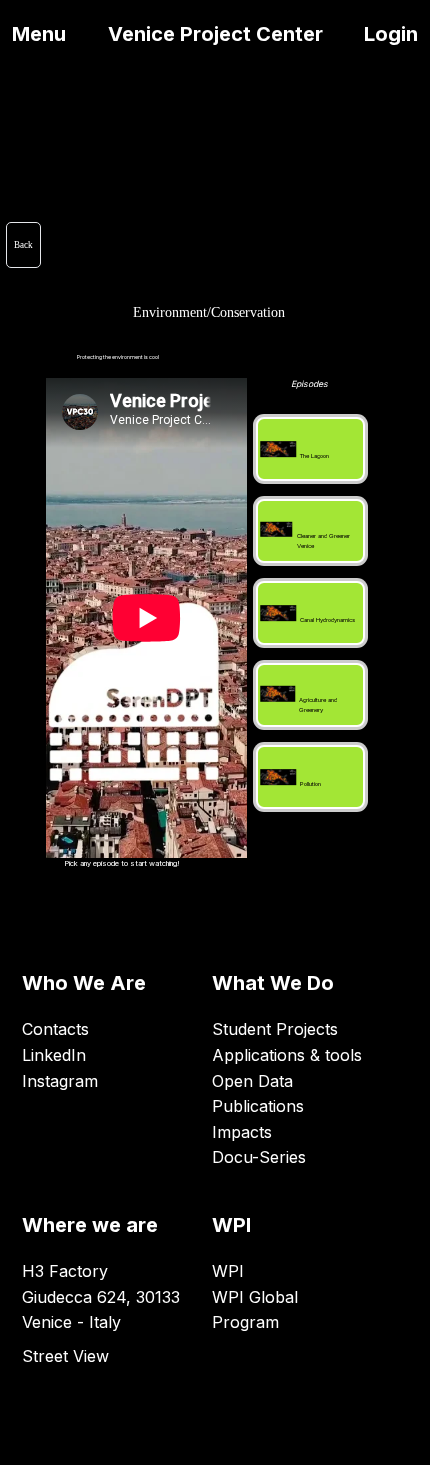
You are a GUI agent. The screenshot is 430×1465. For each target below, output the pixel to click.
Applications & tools (287, 1055)
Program (245, 1322)
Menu (39, 34)
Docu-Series (259, 1157)
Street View (65, 1356)
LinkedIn (54, 1055)
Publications (258, 1106)
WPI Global (255, 1297)
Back (23, 245)
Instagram (60, 1081)
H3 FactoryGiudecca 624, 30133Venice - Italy (101, 1296)
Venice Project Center (215, 34)
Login (391, 34)
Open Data (252, 1081)
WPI (228, 1271)
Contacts (55, 1029)
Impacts (242, 1132)
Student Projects (275, 1029)
